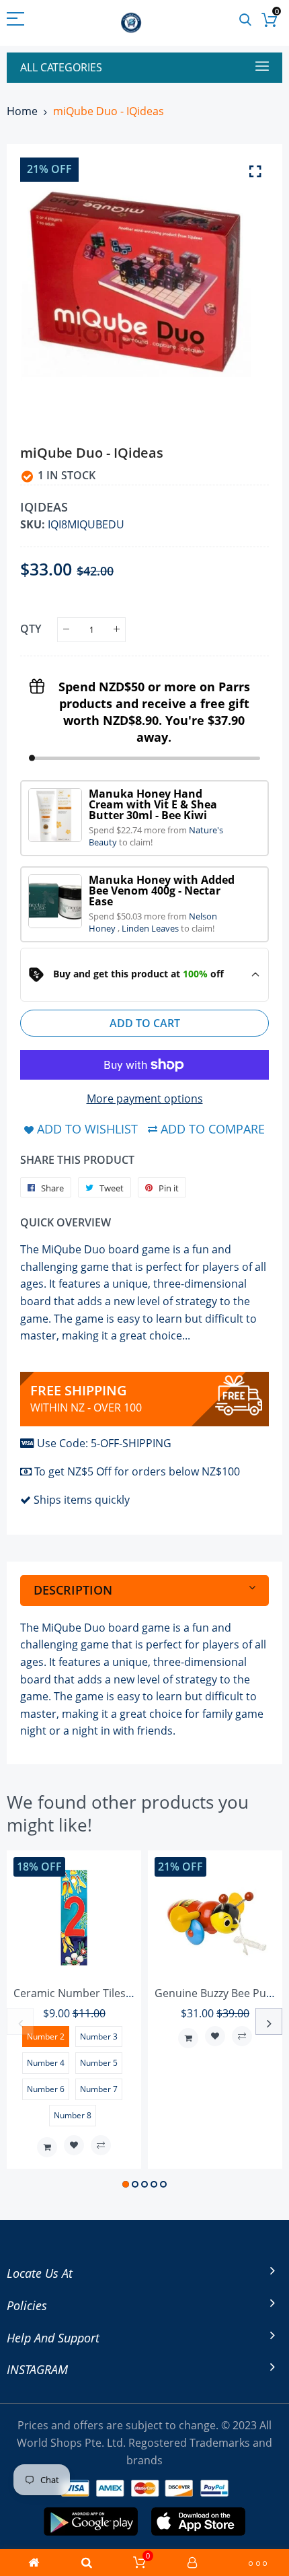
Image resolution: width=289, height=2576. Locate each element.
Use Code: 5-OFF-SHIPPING (104, 1443)
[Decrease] (66, 630)
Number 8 (73, 2115)
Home (22, 111)
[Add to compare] (101, 2145)
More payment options (145, 1099)
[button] (126, 2184)
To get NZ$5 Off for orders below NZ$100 (137, 1471)
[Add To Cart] (47, 2147)
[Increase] (117, 630)
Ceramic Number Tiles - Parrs (88, 1993)
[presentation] (20, 2021)
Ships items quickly (82, 1500)
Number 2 (46, 2037)
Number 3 (99, 2037)
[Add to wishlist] (74, 2145)
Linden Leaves (151, 928)
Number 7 (99, 2089)
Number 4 (46, 2063)
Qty (31, 629)
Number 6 (46, 2089)
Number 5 (99, 2063)
